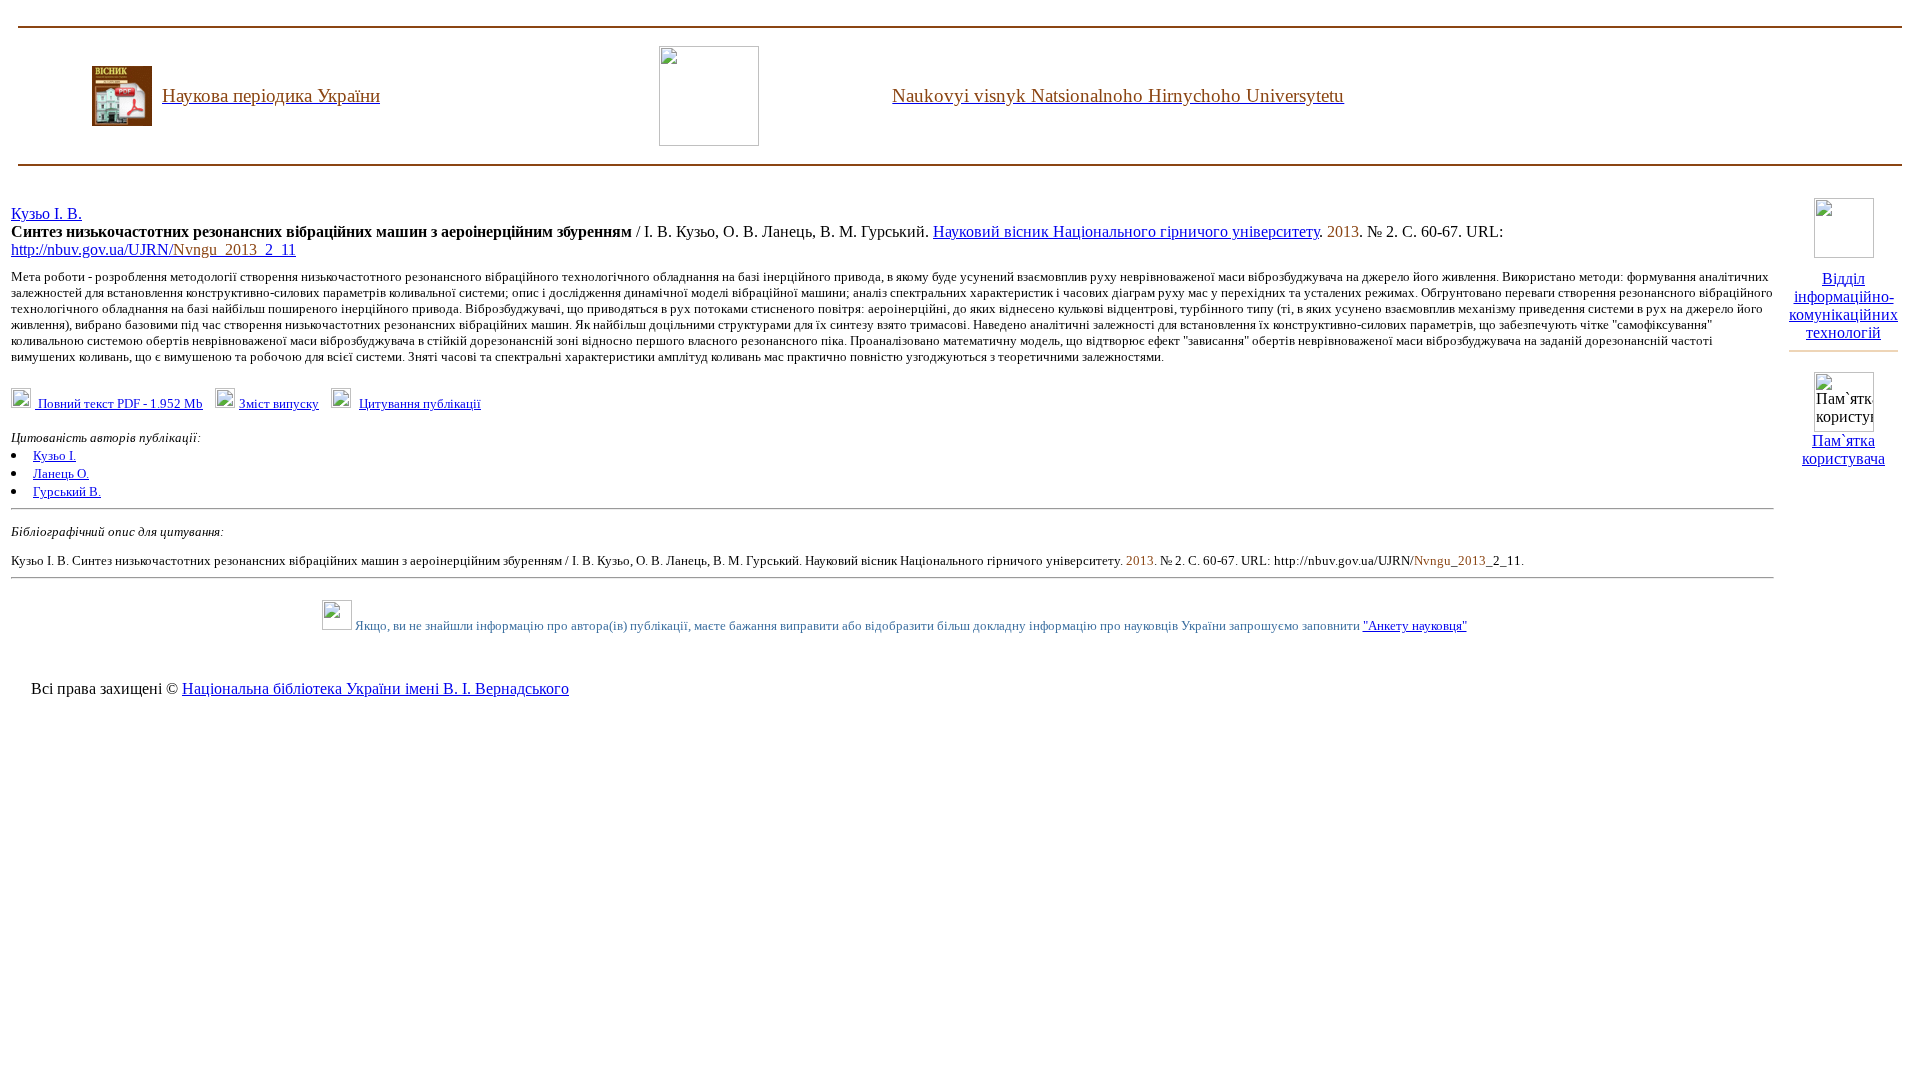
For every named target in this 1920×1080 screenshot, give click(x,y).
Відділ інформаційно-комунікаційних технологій (1843, 305)
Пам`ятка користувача (1843, 449)
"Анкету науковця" (1415, 625)
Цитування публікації (420, 403)
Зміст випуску (279, 403)
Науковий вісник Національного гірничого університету (1126, 231)
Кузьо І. (54, 455)
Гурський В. (67, 491)
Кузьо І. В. (46, 213)
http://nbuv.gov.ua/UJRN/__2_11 (153, 249)
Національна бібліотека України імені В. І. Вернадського (375, 688)
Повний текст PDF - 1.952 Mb (119, 403)
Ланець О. (61, 473)
